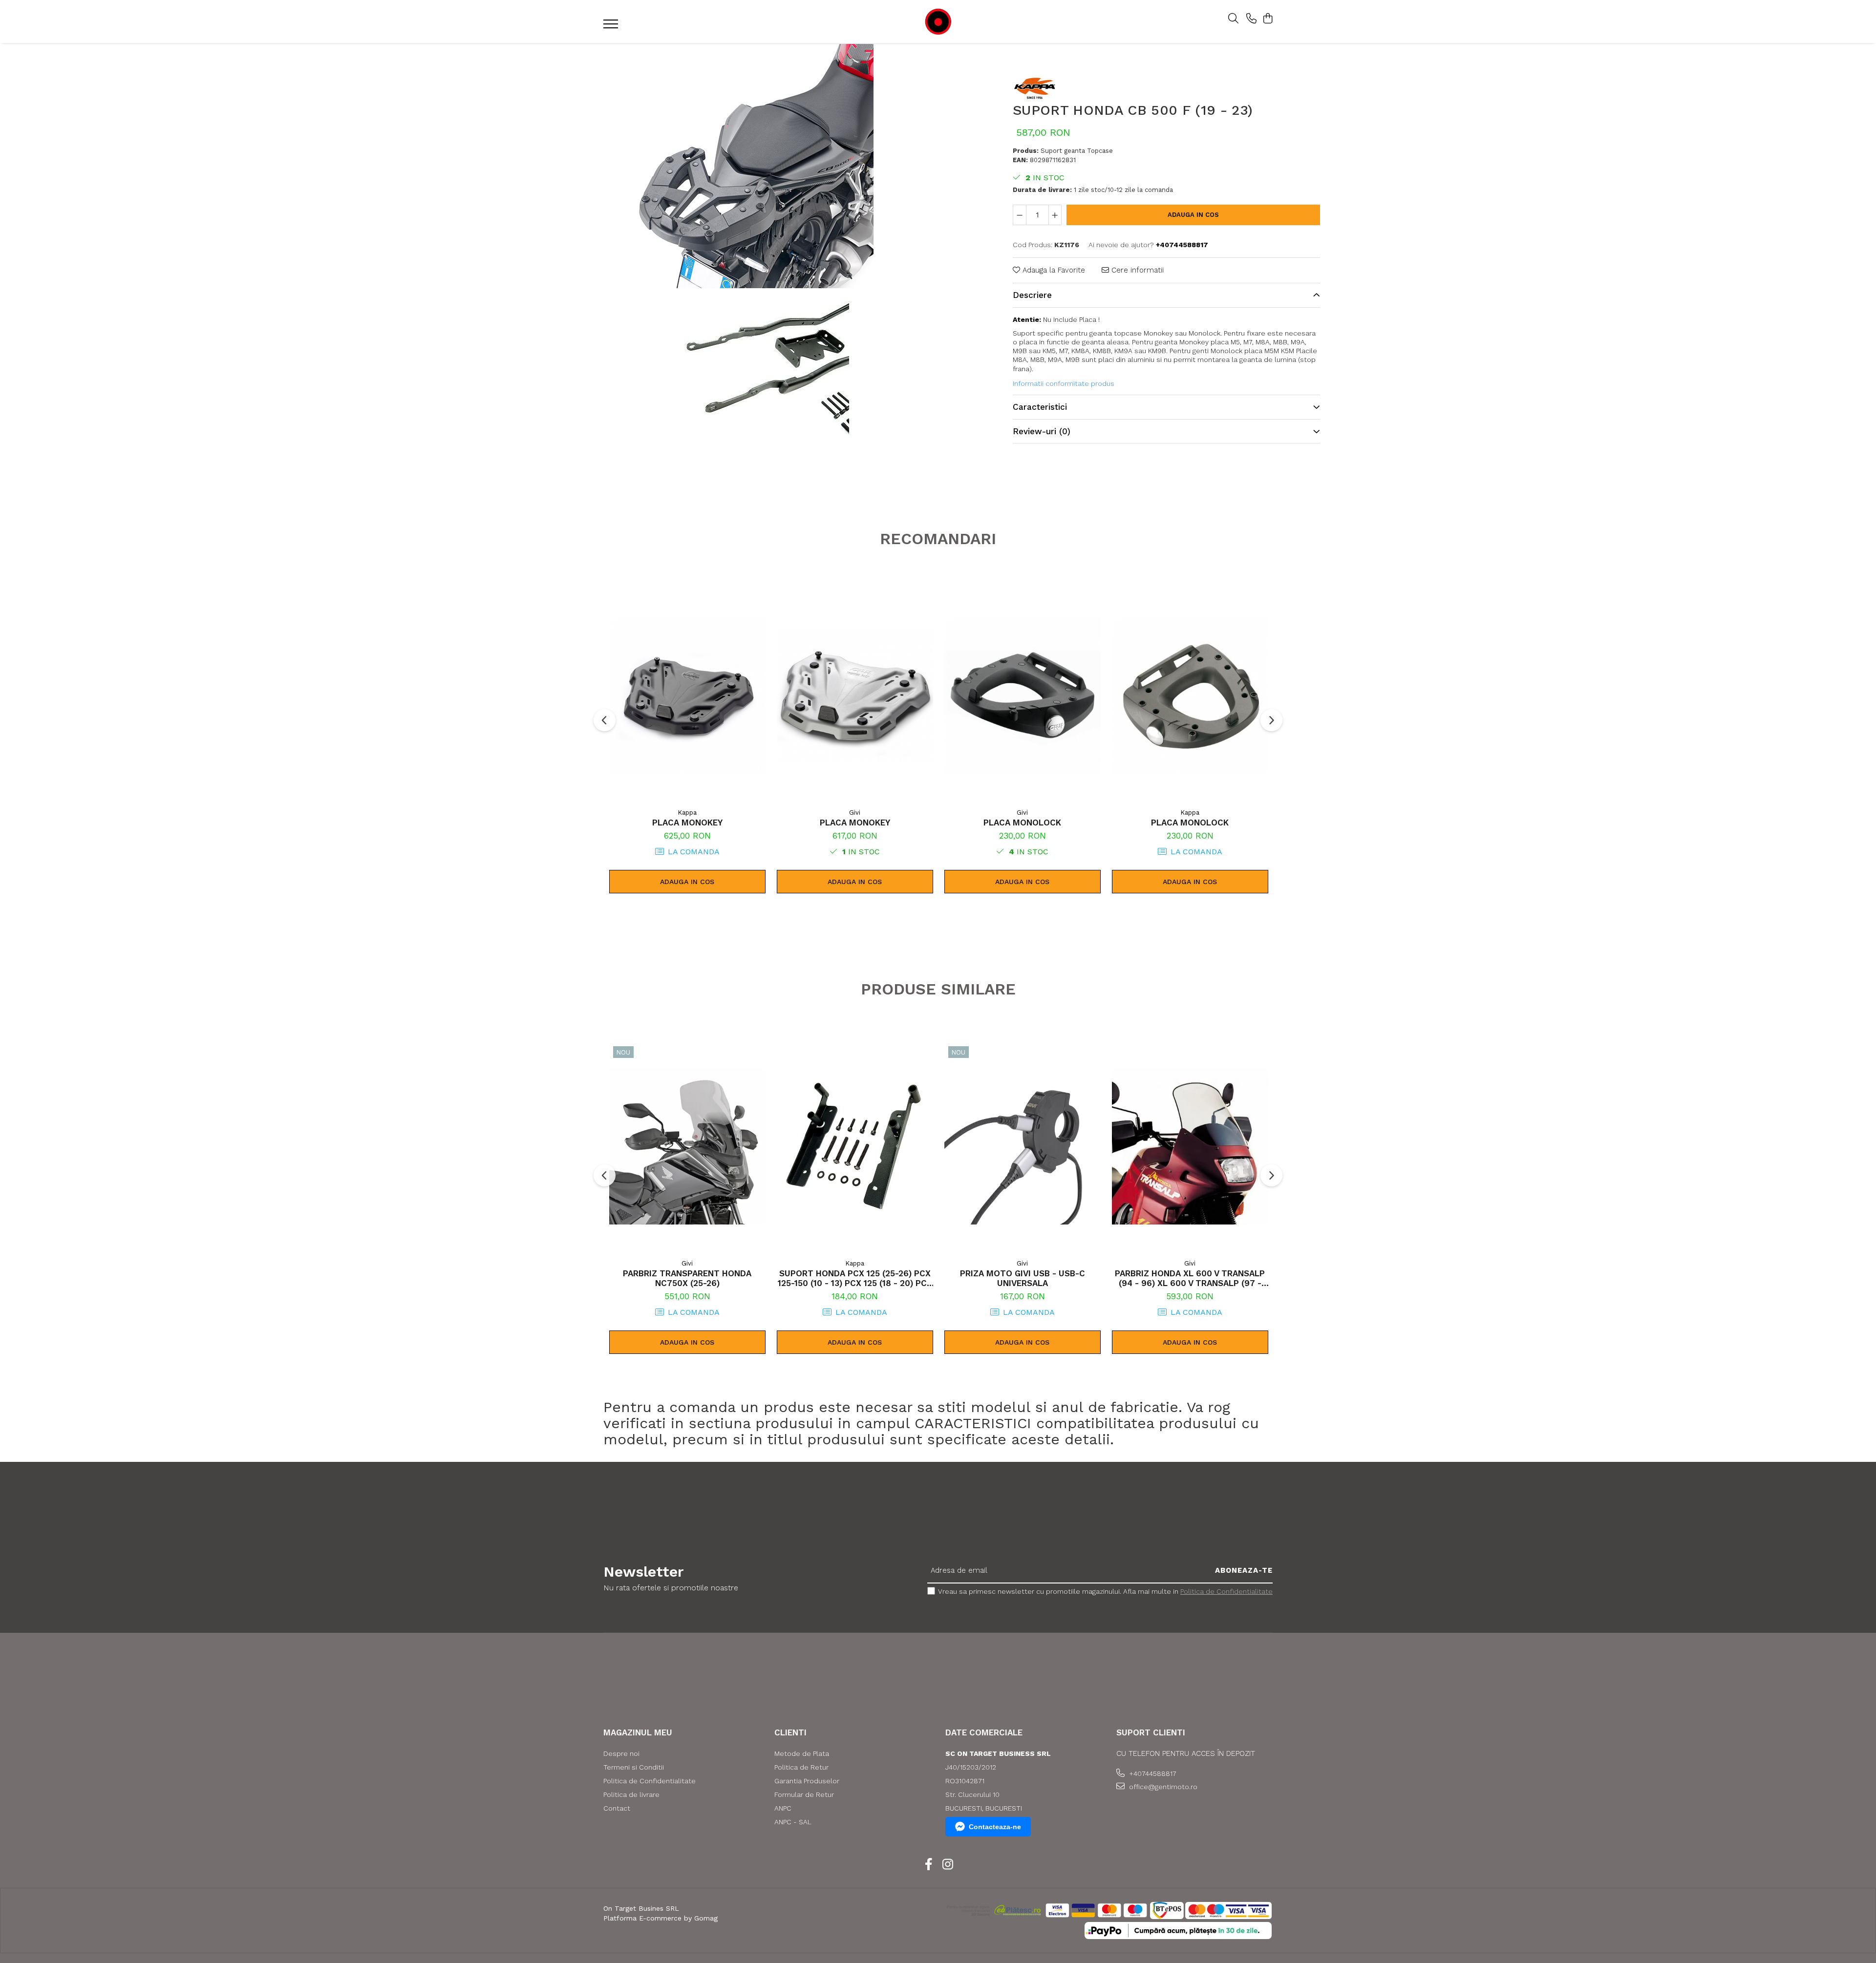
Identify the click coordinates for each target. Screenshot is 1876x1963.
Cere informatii (1136, 270)
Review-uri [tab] (1042, 431)
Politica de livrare (631, 1794)
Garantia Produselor (807, 1781)
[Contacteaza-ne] (1251, 19)
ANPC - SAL (793, 1822)
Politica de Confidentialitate (1226, 1591)
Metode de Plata (802, 1753)
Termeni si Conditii (634, 1767)
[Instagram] (948, 1865)
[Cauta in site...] (1233, 19)
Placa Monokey (687, 823)
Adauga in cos (1193, 215)
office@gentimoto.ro (1162, 1787)
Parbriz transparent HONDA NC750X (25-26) (687, 1278)
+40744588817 (1152, 1773)
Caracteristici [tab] (1040, 407)
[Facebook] (928, 1865)
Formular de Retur (804, 1794)
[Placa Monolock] (1023, 696)
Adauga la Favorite (1053, 270)
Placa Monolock (1022, 823)
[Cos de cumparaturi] (1268, 19)
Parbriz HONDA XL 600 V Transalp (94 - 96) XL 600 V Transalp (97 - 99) (1190, 1278)
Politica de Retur (801, 1767)
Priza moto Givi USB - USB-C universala (1023, 1278)
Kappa (687, 813)
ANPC (783, 1808)
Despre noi (621, 1753)
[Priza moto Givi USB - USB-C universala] (1023, 1146)
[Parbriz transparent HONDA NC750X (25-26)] (687, 1146)
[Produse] (612, 27)
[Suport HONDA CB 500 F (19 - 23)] (751, 166)
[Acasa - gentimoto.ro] (938, 22)
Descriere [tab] (1032, 295)
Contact (617, 1808)
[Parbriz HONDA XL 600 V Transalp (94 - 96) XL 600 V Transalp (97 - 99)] (1190, 1146)
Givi (855, 813)
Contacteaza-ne (995, 1827)
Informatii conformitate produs (1064, 383)
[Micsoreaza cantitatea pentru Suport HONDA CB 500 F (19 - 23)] (1020, 215)
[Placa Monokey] (687, 696)
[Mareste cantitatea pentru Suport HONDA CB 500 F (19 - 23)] (1055, 215)
